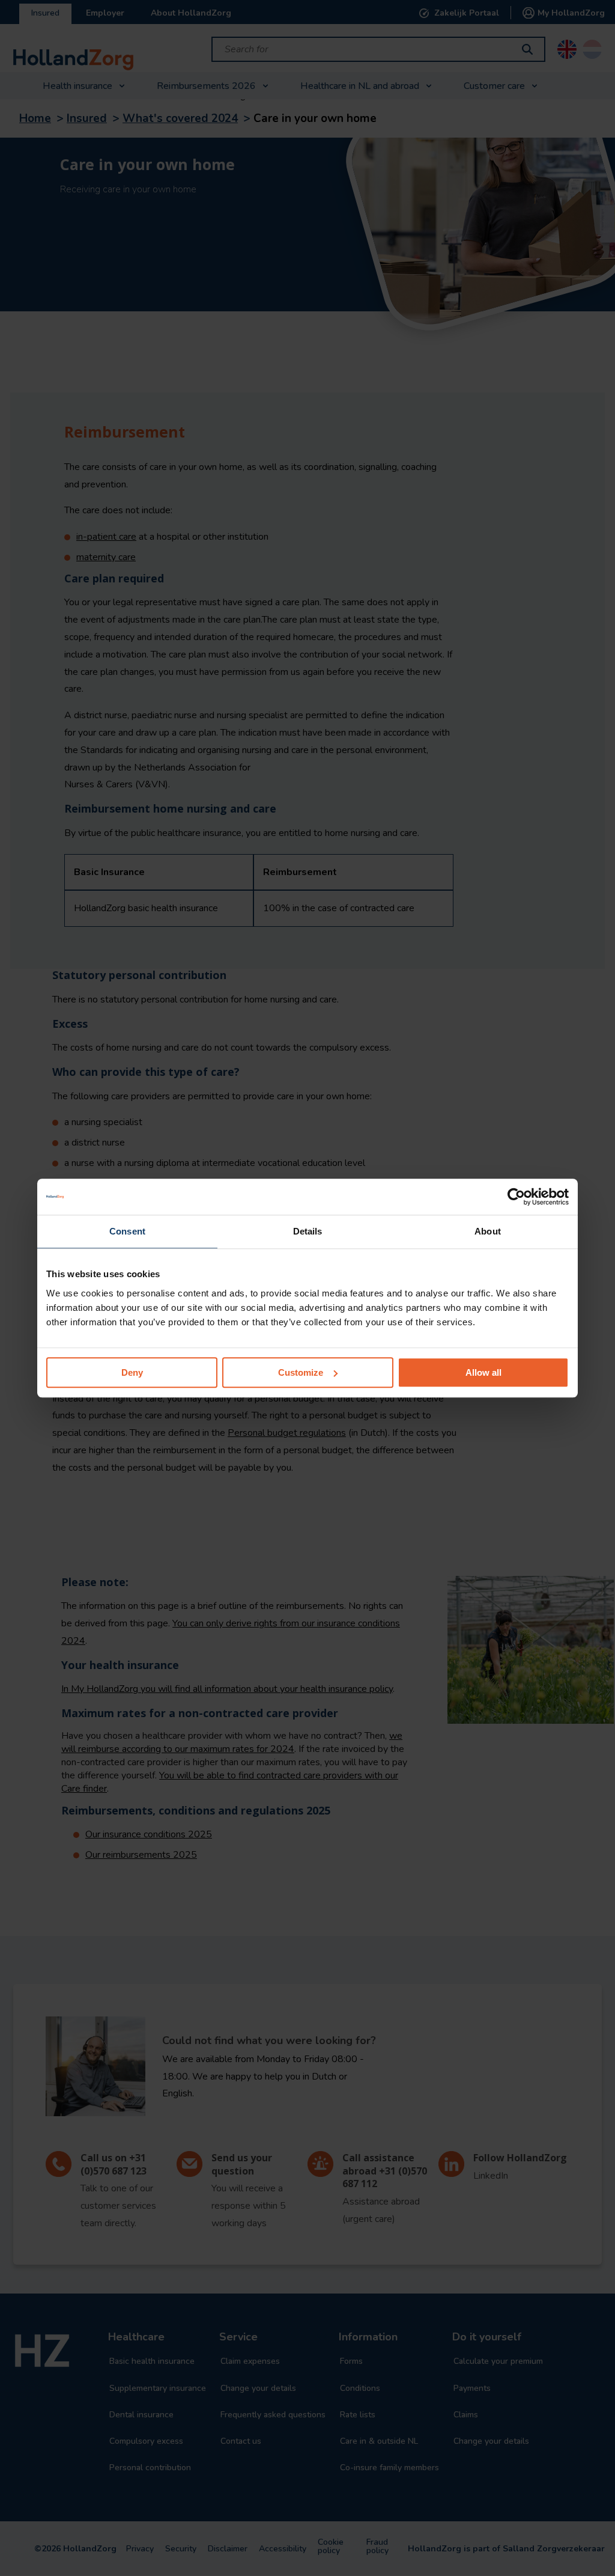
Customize (301, 1372)
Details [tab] (308, 1231)
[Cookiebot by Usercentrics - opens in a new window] (516, 1197)
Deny (132, 1372)
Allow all (483, 1372)
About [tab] (488, 1231)
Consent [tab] (127, 1231)
